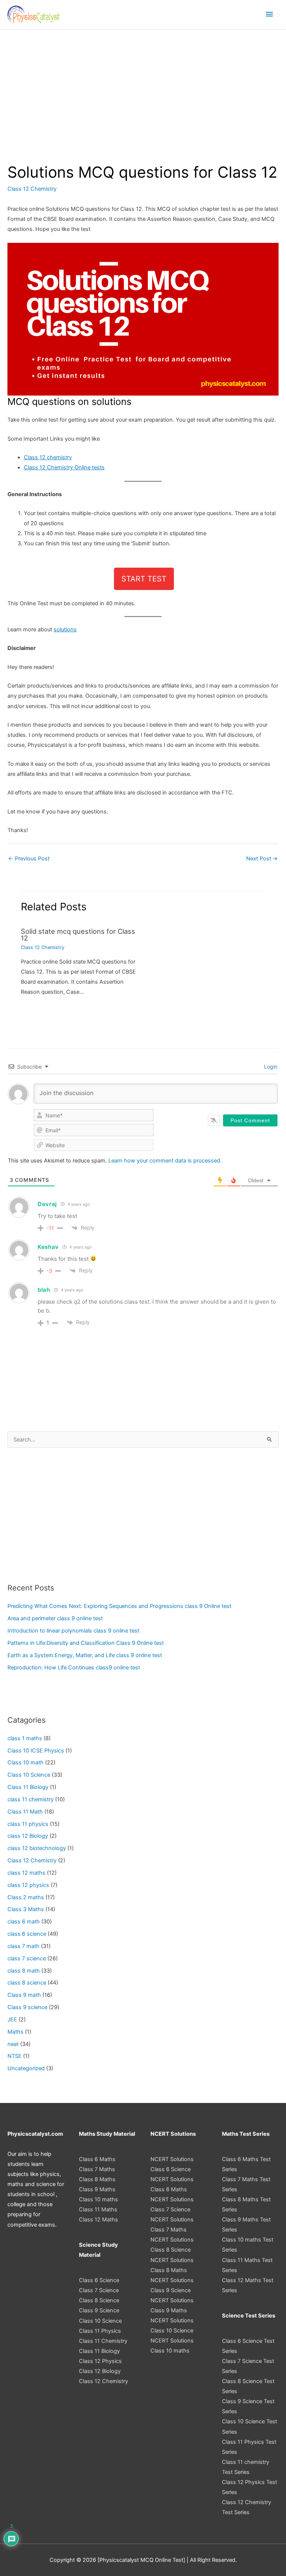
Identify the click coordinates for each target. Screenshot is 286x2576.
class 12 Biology (28, 1836)
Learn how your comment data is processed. (165, 1161)
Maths (15, 2032)
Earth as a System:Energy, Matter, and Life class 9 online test (85, 1655)
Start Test (144, 579)
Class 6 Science (99, 2280)
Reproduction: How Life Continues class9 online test (74, 1668)
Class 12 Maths (98, 2220)
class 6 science (27, 1934)
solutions (65, 629)
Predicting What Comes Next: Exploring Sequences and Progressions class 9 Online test (119, 1606)
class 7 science (27, 1958)
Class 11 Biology (28, 1787)
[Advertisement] (143, 86)
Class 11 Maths (98, 2209)
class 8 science (27, 1983)
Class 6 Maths (97, 2159)
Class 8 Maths (97, 2179)
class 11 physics (28, 1824)
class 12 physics (28, 1885)
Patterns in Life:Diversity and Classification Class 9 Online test (86, 1643)
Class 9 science (27, 2007)
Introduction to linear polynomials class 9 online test (73, 1631)
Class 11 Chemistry (103, 2341)
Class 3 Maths (26, 1909)
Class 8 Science (99, 2300)
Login (270, 1067)
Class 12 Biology (100, 2371)
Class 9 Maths (97, 2189)
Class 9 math (24, 1995)
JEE (12, 2020)
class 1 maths (25, 1738)
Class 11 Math (25, 1812)
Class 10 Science (29, 1775)
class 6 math (24, 1922)
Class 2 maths (26, 1897)
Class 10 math (26, 1763)
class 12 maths (26, 1873)
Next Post (262, 859)
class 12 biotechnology (37, 1848)
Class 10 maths (98, 2199)
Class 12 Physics (100, 2361)
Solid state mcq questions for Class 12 (78, 935)
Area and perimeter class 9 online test (55, 1618)
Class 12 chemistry (48, 457)
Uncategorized (26, 2068)
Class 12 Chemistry (32, 189)
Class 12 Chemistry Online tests (64, 467)
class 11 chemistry (31, 1799)
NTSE (15, 2056)
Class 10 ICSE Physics (36, 1751)
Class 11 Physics (100, 2331)
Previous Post (29, 859)
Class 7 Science (99, 2290)
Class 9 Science (99, 2310)
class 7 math (23, 1946)
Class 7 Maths (97, 2169)
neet (13, 2044)
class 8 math (24, 1971)
